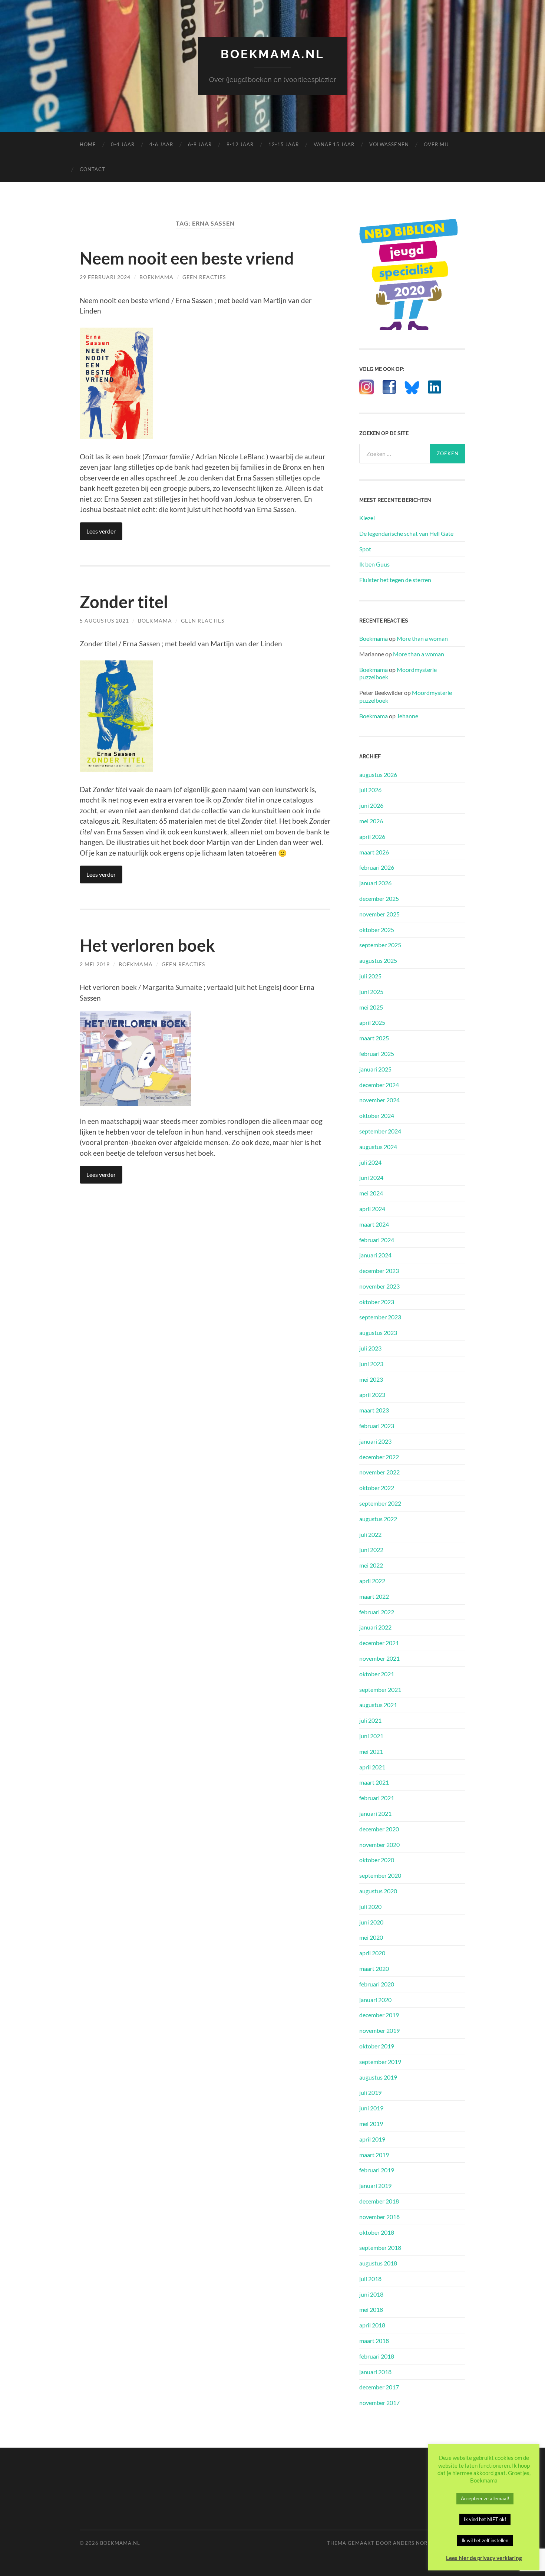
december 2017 (379, 2387)
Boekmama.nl (272, 54)
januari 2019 (375, 2186)
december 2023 (379, 1271)
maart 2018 (374, 2341)
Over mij (436, 144)
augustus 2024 (378, 1147)
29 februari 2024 (105, 277)
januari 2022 (375, 1627)
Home (88, 144)
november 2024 (379, 1100)
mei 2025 (371, 1007)
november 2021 (379, 1658)
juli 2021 (370, 1720)
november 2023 (379, 1286)
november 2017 (379, 2403)
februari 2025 (377, 1054)
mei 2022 (371, 1565)
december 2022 (379, 1457)
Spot (365, 549)
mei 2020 (371, 1937)
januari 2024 (375, 1255)
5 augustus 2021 (104, 621)
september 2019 (380, 2062)
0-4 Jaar (123, 144)
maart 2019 (374, 2155)
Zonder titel (124, 602)
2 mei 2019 (95, 964)
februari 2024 (377, 1240)
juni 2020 (371, 1922)
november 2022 (379, 1472)
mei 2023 (371, 1379)
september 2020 (380, 1875)
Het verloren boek (147, 945)
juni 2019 (371, 2108)
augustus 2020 (378, 1891)
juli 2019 (370, 2092)
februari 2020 (377, 1984)
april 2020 (372, 1953)
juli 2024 (370, 1162)
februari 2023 (377, 1426)
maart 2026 (374, 852)
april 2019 (372, 2139)
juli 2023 (370, 1348)
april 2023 (372, 1394)
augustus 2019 (378, 2077)
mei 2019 (371, 2124)
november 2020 (379, 1845)
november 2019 (379, 2030)
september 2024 (380, 1131)
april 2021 (372, 1767)
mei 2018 (371, 2309)
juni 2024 (371, 1177)
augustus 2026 (378, 775)
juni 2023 (371, 1364)
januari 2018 (375, 2372)
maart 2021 (374, 1782)
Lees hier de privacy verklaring (484, 2558)
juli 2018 (370, 2279)
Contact (93, 169)
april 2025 (372, 1022)
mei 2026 (371, 821)
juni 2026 (371, 805)
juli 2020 (370, 1906)
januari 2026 (375, 883)
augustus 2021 (378, 1705)
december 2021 (379, 1643)
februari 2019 (377, 2170)
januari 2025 (375, 1069)
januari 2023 (375, 1441)
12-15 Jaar (284, 144)
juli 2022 (370, 1534)
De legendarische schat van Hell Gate (406, 533)
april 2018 (372, 2325)
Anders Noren (414, 2543)
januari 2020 (375, 2000)
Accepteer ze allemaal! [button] (485, 2498)
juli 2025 (370, 976)
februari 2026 (377, 867)
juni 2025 (371, 992)
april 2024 (372, 1209)
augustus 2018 (378, 2263)
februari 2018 (377, 2356)
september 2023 (380, 1317)
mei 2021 (371, 1751)
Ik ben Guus (374, 564)
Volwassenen (389, 144)
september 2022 (380, 1503)
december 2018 (379, 2201)
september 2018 (380, 2247)
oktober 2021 (377, 1674)
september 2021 (380, 1689)
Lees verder (101, 531)
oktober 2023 (377, 1302)
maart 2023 (374, 1410)
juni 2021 (371, 1736)
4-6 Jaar (161, 144)
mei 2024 (371, 1193)
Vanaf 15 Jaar (334, 144)
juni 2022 (371, 1550)
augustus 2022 (378, 1519)
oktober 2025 (377, 930)
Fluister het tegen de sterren (395, 580)
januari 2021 (375, 1813)
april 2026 (372, 836)
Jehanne (407, 716)
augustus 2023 (378, 1333)
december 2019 (379, 2015)
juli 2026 (370, 790)
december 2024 (379, 1085)
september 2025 (380, 945)
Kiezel (367, 518)
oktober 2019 (377, 2046)
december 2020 (379, 1829)
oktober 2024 (377, 1115)
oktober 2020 (377, 1860)
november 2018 (379, 2217)
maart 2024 (374, 1224)
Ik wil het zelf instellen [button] (485, 2540)
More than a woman (422, 638)
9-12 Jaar (240, 144)
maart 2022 (374, 1596)
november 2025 (379, 914)
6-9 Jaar (200, 144)
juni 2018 (371, 2294)
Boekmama (156, 277)
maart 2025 (374, 1038)
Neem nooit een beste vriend (187, 258)
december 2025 (379, 898)
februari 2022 (377, 1612)
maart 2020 (374, 1968)
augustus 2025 (378, 960)
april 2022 (372, 1581)
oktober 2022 (377, 1488)
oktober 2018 (377, 2232)
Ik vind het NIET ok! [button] (485, 2519)
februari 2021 (377, 1798)
